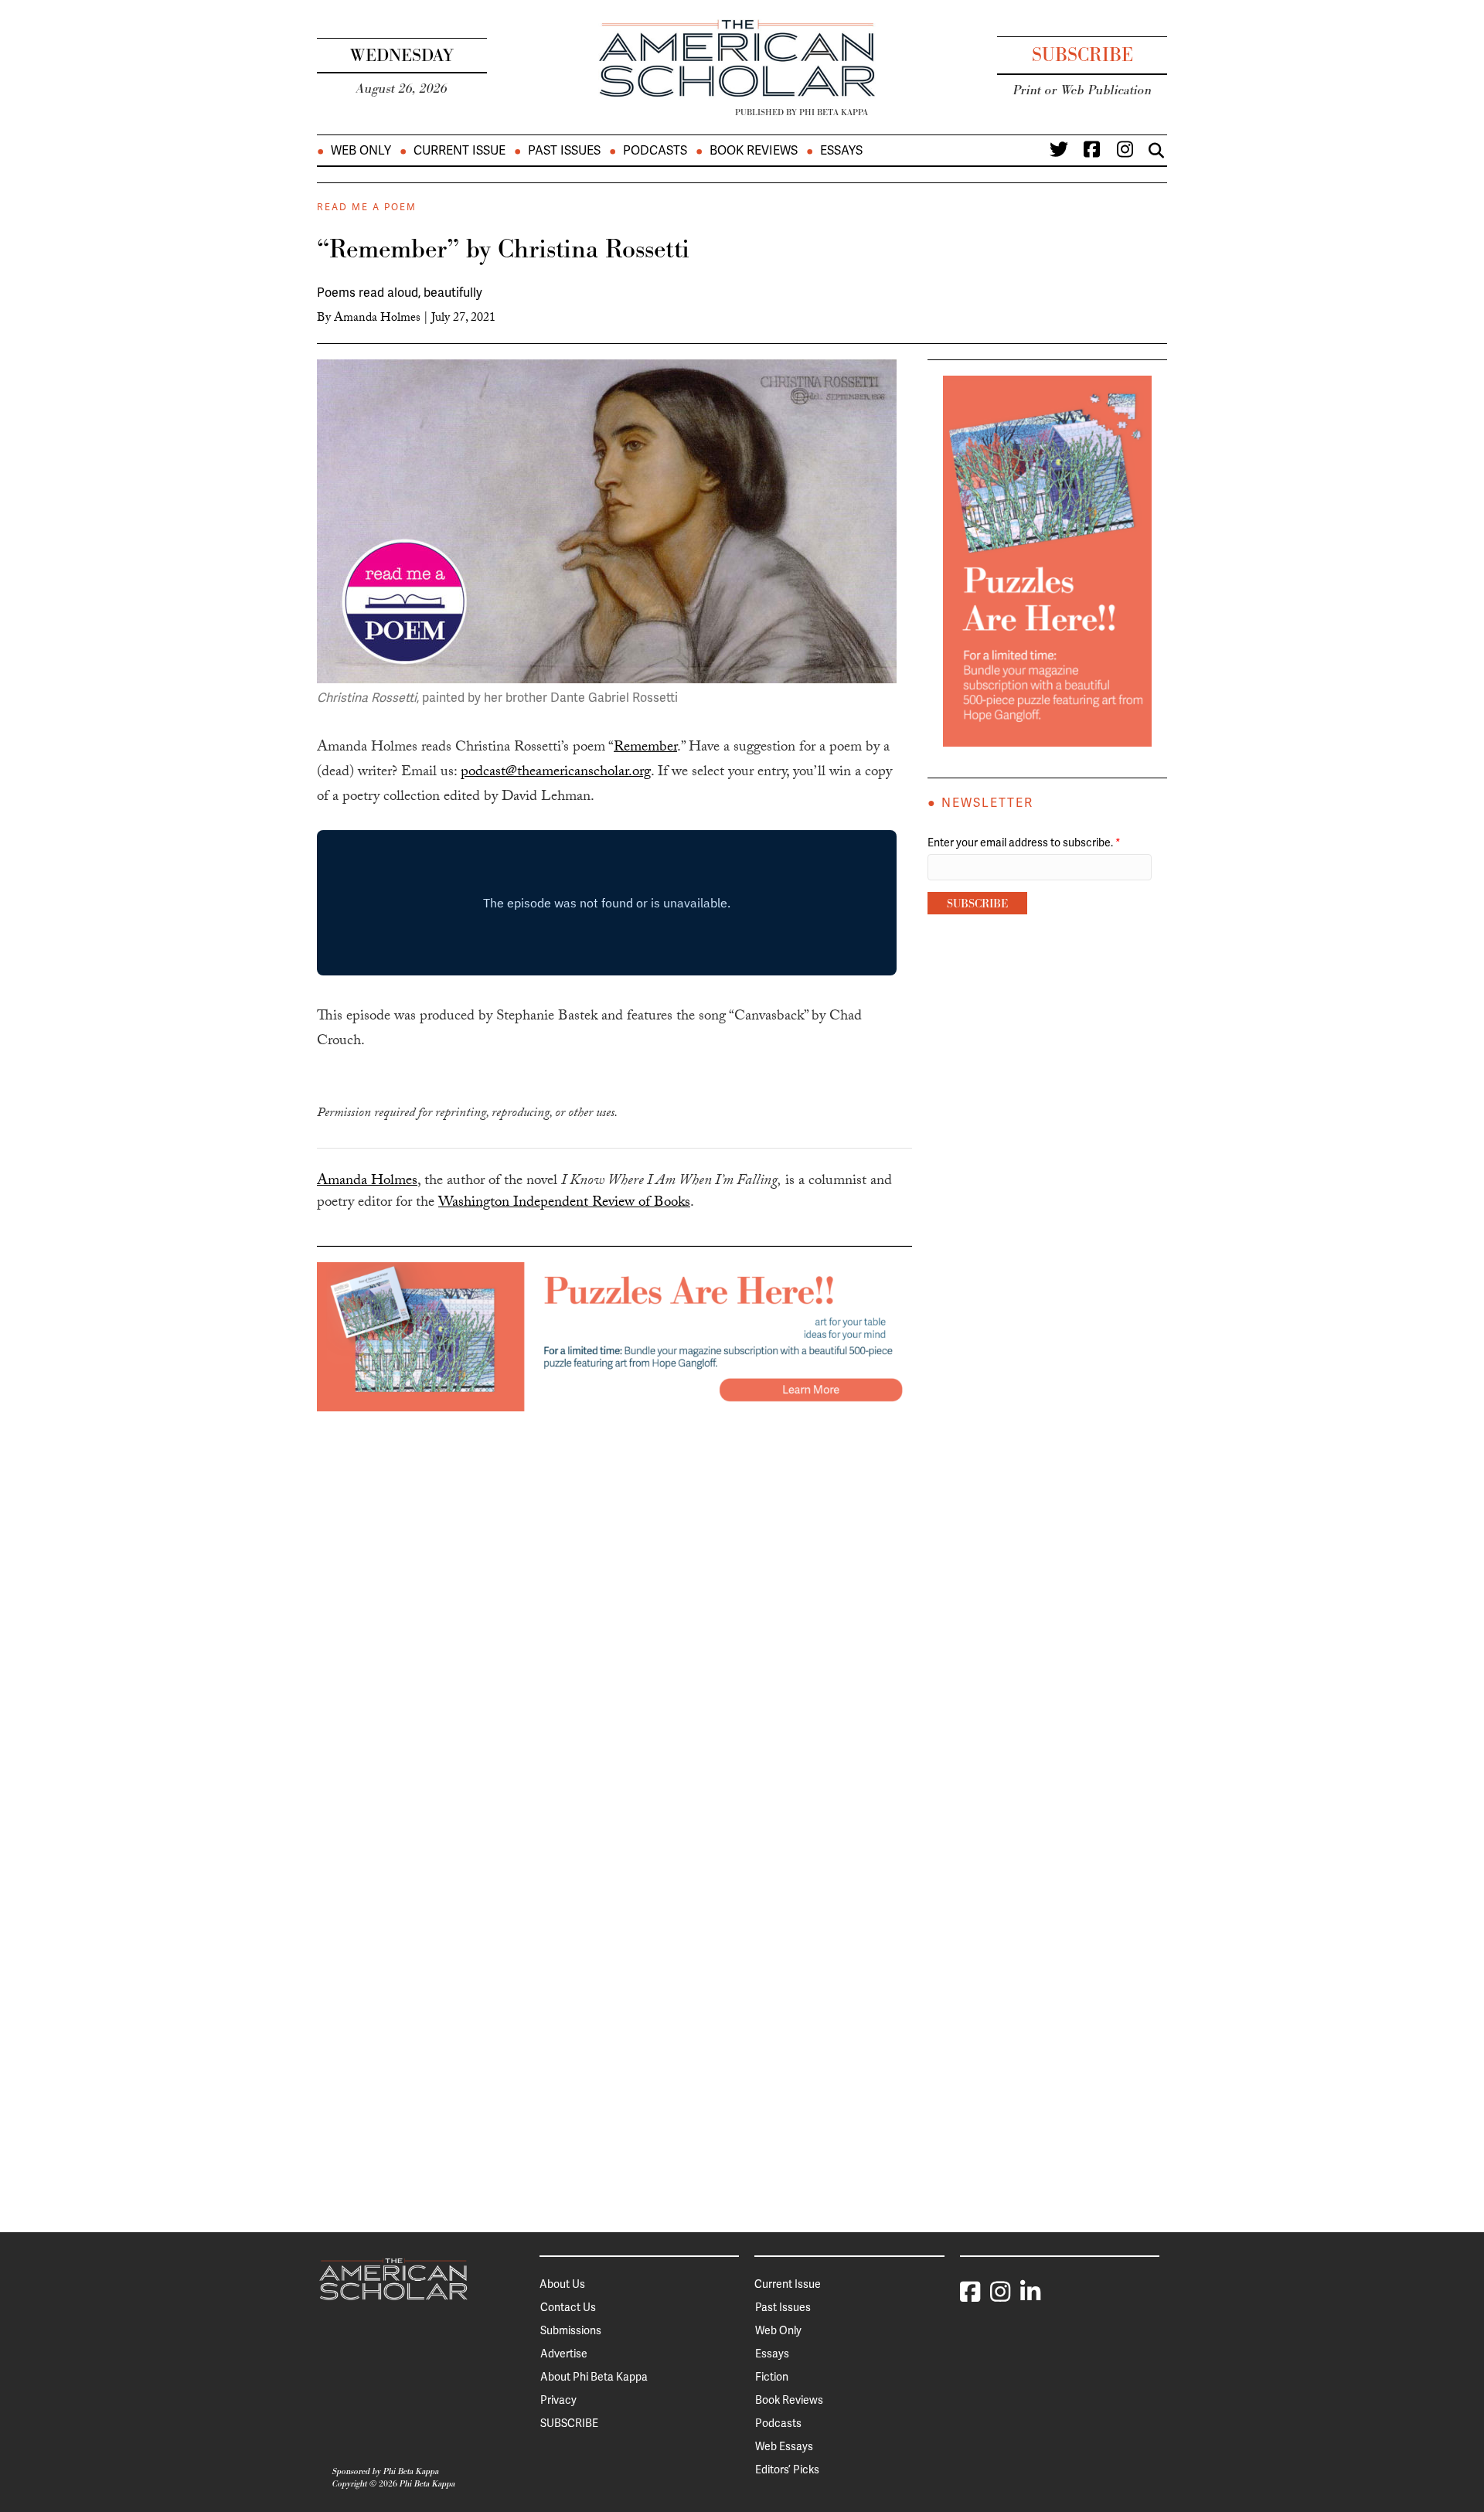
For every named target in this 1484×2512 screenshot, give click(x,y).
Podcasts (655, 151)
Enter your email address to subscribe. (1024, 842)
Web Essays (784, 2446)
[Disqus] (614, 1605)
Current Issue (459, 151)
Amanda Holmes (377, 319)
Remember (645, 748)
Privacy (558, 2400)
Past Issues (564, 151)
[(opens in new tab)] (614, 1336)
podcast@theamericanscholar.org (556, 773)
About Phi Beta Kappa (594, 2377)
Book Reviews (754, 151)
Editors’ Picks (787, 2469)
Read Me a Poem (367, 207)
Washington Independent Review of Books (564, 1203)
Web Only (361, 151)
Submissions (571, 2330)
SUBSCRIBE (569, 2423)
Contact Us (568, 2307)
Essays (841, 151)
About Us (562, 2284)
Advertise (564, 2354)
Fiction (772, 2377)
